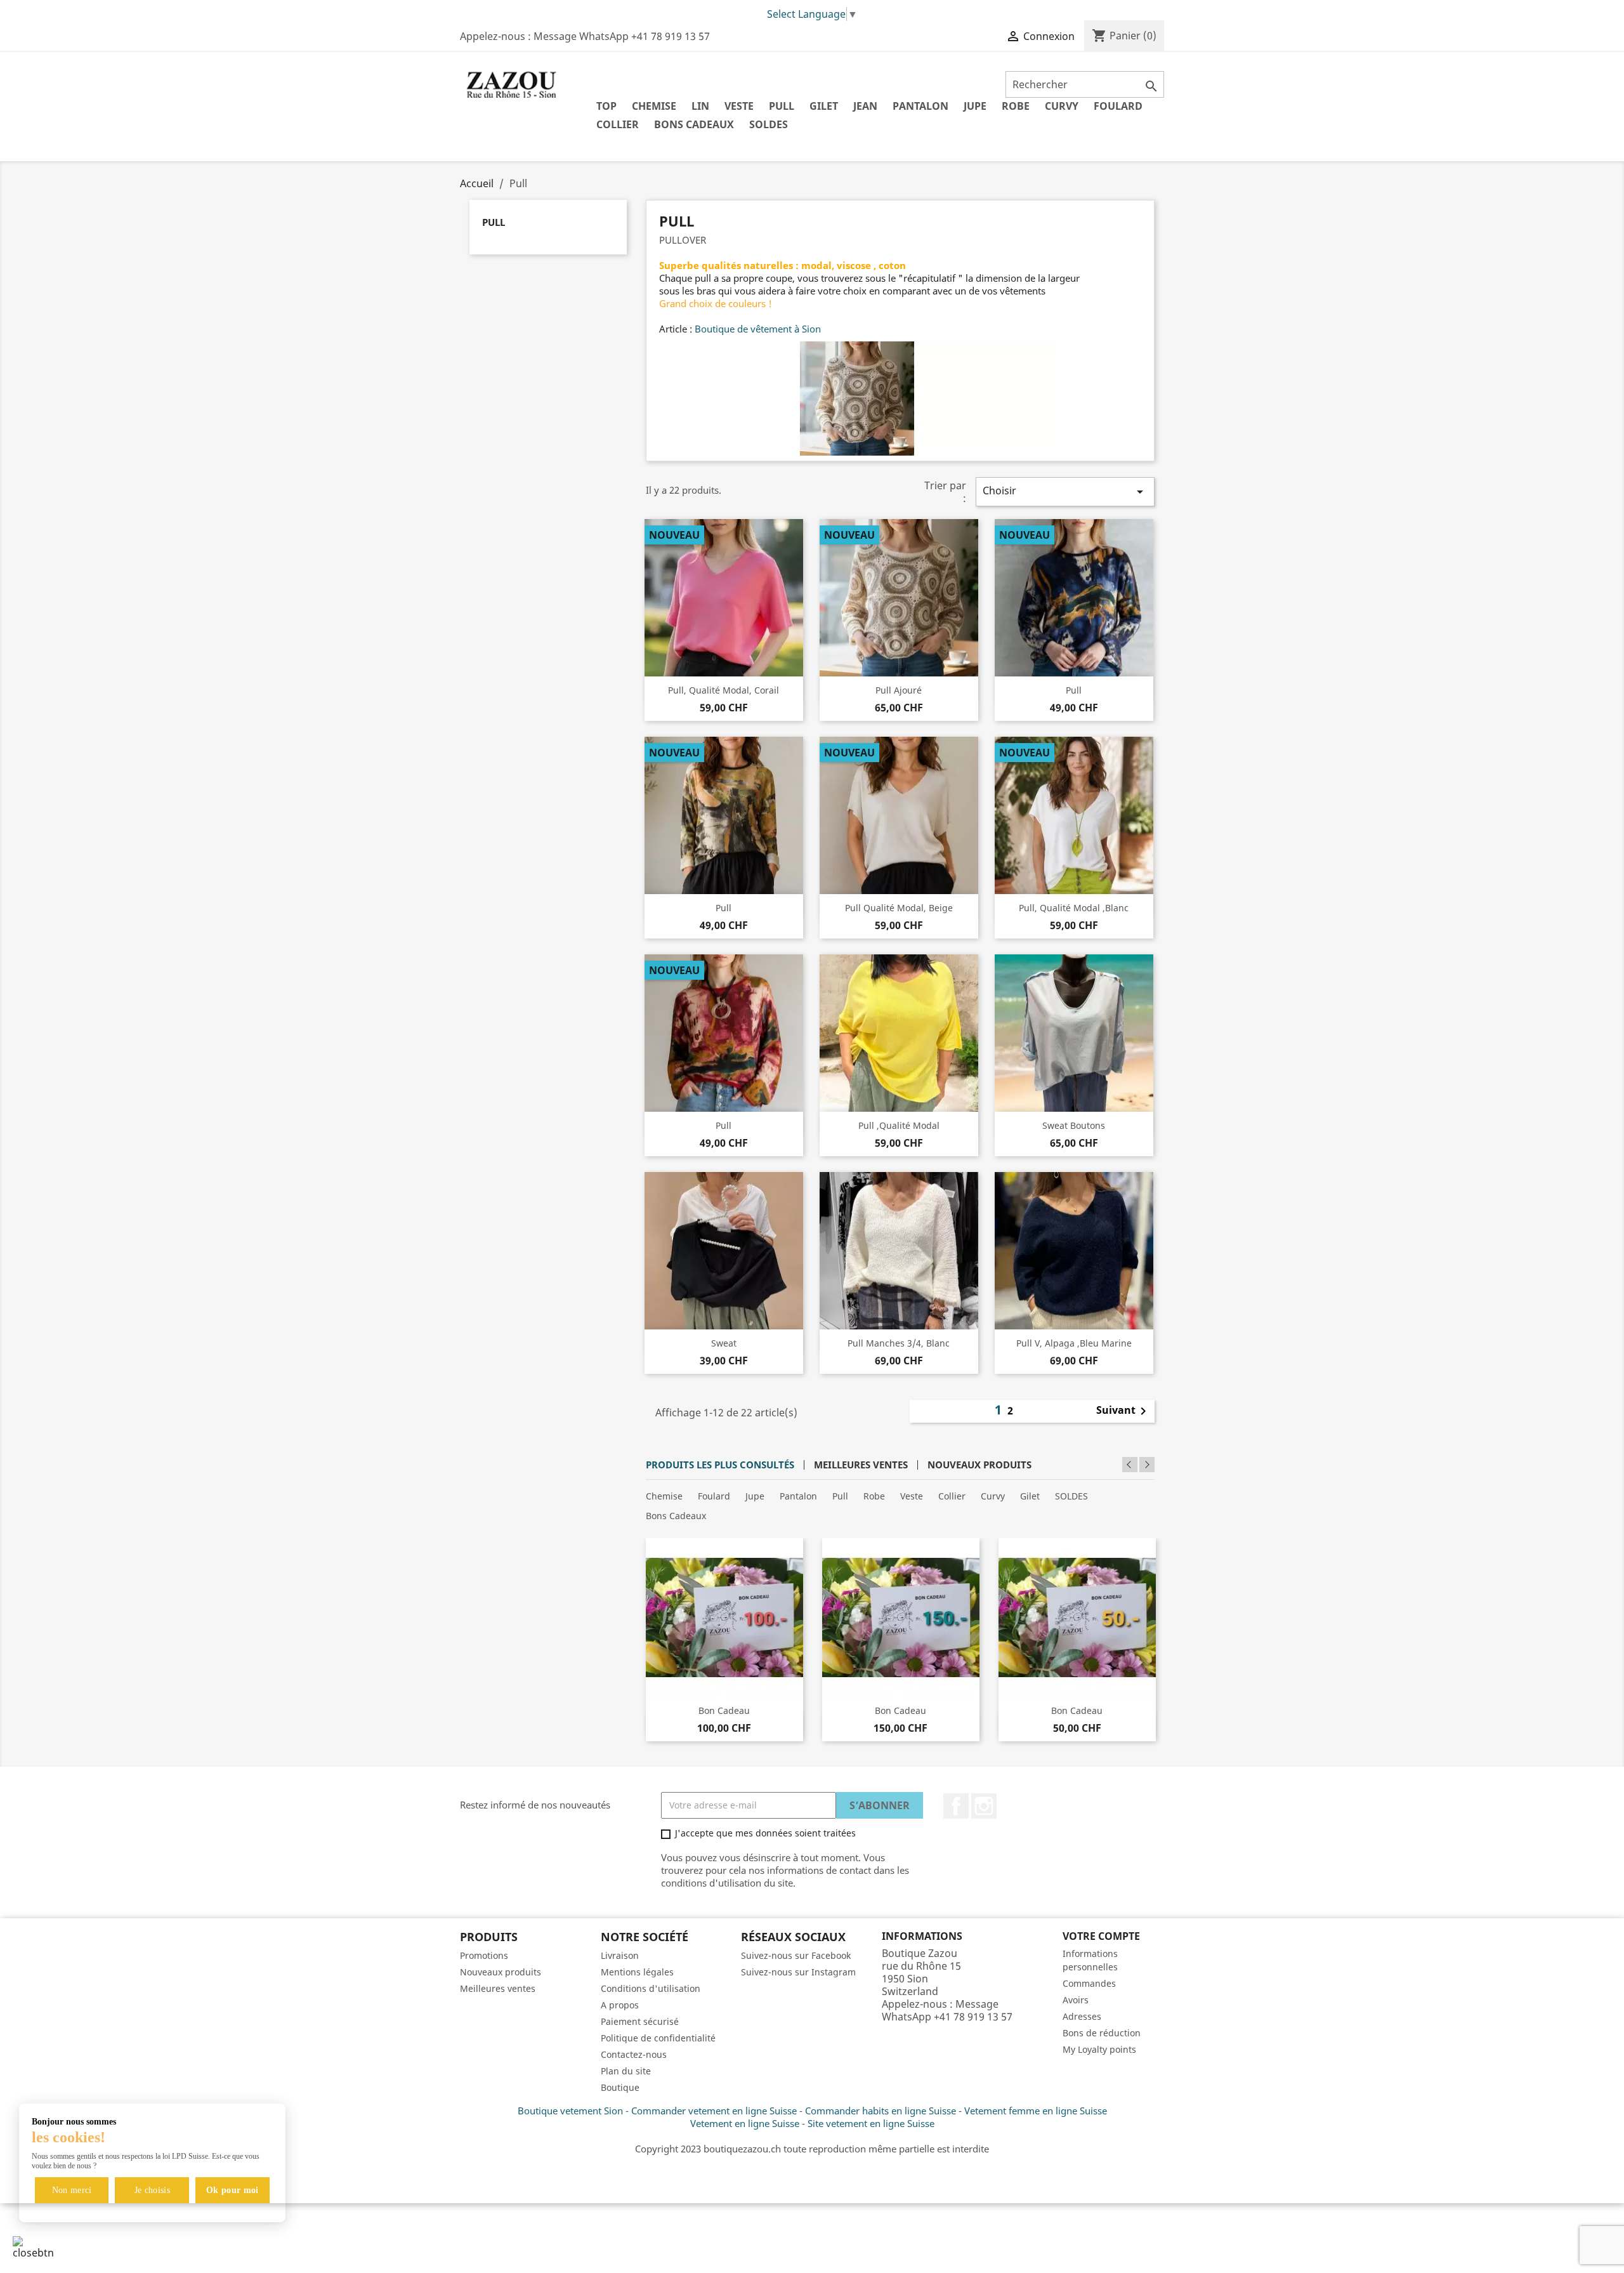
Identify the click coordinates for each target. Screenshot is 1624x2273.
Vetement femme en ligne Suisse (1036, 2111)
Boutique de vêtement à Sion (758, 329)
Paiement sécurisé (640, 2021)
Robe (1016, 106)
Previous (1130, 1465)
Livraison (620, 1955)
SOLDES (769, 124)
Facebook (956, 1806)
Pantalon (920, 106)
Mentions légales (637, 1972)
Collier (618, 124)
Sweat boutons (1074, 1125)
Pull (782, 106)
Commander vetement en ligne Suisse (714, 2111)
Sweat (724, 1343)
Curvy (1062, 106)
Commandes (1089, 1983)
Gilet (824, 106)
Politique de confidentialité (658, 2038)
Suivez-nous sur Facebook (796, 1955)
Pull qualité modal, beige (899, 908)
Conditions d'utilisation (651, 1988)
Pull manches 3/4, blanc (899, 1343)
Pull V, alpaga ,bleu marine (1074, 1343)
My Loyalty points (1099, 2049)
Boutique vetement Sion (570, 2111)
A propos (620, 2005)
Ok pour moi (232, 2190)
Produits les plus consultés (720, 1465)
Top (606, 106)
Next (1147, 1465)
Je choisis (153, 2190)
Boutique (620, 2087)
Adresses (1082, 2016)
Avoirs (1076, 2000)
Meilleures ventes (861, 1465)
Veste (739, 106)
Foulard (1118, 106)
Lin (700, 106)
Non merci (72, 2190)
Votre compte (1101, 1936)
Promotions (484, 1955)
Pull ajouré (899, 690)
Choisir (1065, 491)
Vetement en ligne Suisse (745, 2123)
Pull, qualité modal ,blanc (1074, 908)
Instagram (984, 1806)
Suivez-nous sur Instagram (798, 1972)
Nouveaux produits (979, 1465)
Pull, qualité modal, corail (724, 690)
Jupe (975, 106)
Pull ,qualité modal (899, 1125)
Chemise (654, 106)
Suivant (1123, 1411)
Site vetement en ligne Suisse (871, 2123)
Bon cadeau (724, 1710)
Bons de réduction (1102, 2033)
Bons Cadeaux (694, 124)
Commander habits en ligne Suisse (881, 2111)
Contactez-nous (634, 2054)
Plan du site (626, 2071)
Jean (865, 106)
